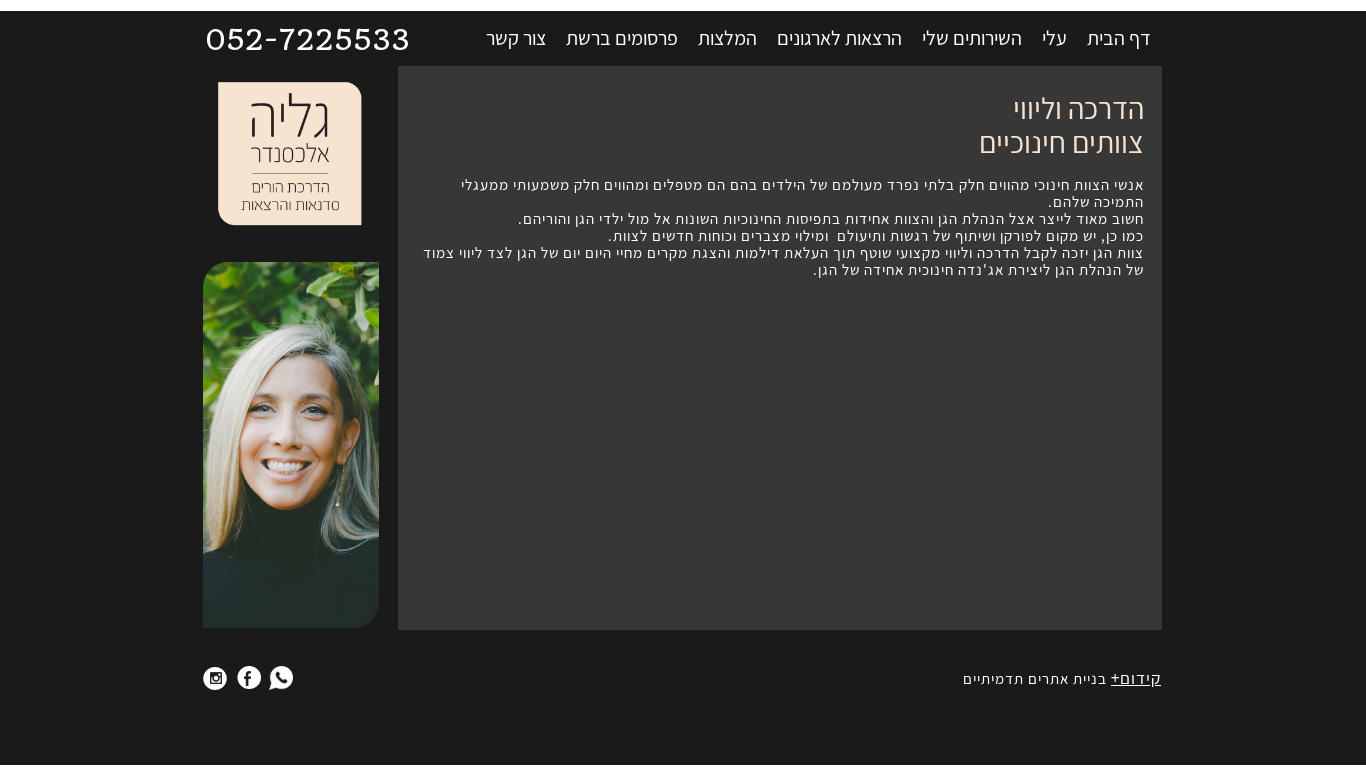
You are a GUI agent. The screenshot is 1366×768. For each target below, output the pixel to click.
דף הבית (1119, 38)
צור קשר (516, 38)
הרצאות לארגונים (839, 38)
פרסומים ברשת (622, 38)
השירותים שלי (972, 38)
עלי (1054, 38)
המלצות (727, 38)
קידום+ (1136, 678)
